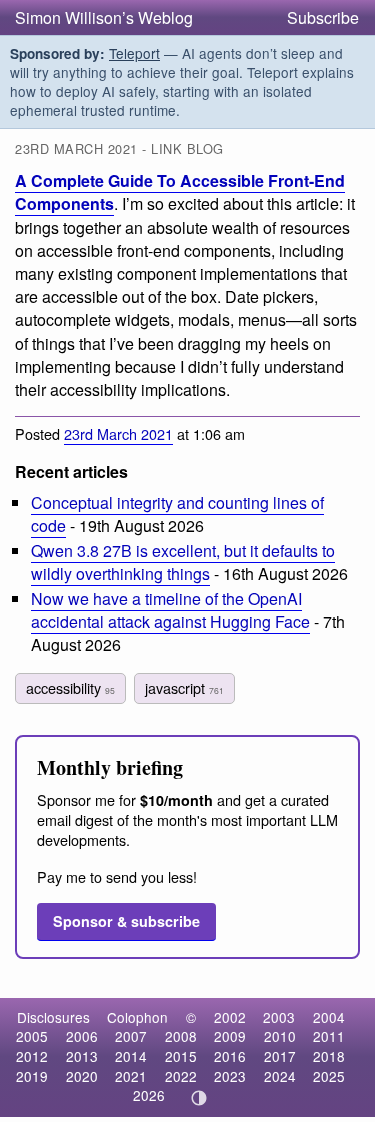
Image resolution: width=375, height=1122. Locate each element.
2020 (82, 1076)
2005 (32, 1036)
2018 (329, 1056)
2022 (181, 1076)
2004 (329, 1017)
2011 (329, 1036)
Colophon (137, 1017)
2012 (32, 1056)
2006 (82, 1036)
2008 (181, 1036)
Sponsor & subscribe (126, 921)
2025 (329, 1076)
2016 (230, 1056)
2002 (230, 1017)
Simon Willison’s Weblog (104, 17)
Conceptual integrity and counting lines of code (177, 514)
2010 (280, 1036)
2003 (279, 1017)
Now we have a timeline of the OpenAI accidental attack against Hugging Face (170, 610)
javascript (184, 687)
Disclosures (53, 1017)
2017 (280, 1056)
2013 (82, 1056)
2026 (149, 1095)
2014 (131, 1056)
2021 (131, 1076)
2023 (230, 1076)
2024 (280, 1076)
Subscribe (323, 17)
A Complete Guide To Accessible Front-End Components (180, 192)
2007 (131, 1036)
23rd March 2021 (118, 433)
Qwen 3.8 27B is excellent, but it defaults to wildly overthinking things (183, 562)
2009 (230, 1036)
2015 (181, 1056)
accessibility (70, 687)
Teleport (134, 53)
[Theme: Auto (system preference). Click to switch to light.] (198, 1098)
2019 (32, 1076)
